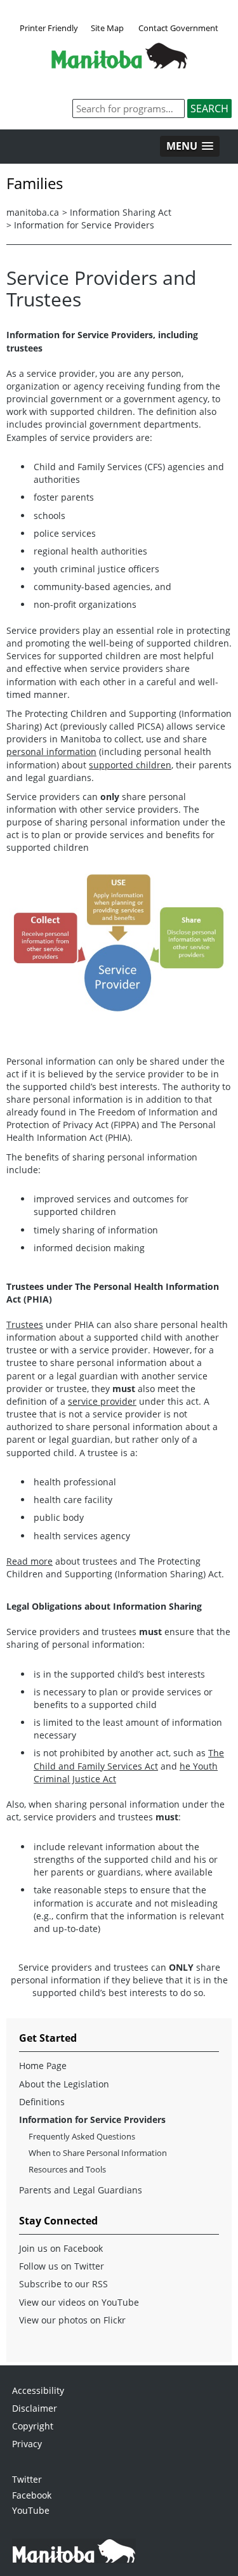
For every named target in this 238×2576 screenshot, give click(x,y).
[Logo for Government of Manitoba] (119, 65)
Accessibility (38, 2390)
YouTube (31, 2510)
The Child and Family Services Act (129, 1759)
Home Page (43, 2066)
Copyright (33, 2426)
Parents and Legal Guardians (81, 2190)
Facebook (32, 2495)
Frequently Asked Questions (82, 2136)
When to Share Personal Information (98, 2153)
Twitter (27, 2479)
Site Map (107, 28)
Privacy (27, 2444)
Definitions (42, 2102)
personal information (51, 752)
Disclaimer (35, 2408)
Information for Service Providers (84, 225)
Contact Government (178, 28)
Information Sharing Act (121, 212)
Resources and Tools (67, 2169)
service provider (102, 1401)
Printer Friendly (49, 28)
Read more (30, 1561)
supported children (130, 765)
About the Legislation (64, 2084)
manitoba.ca (33, 212)
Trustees (25, 1324)
